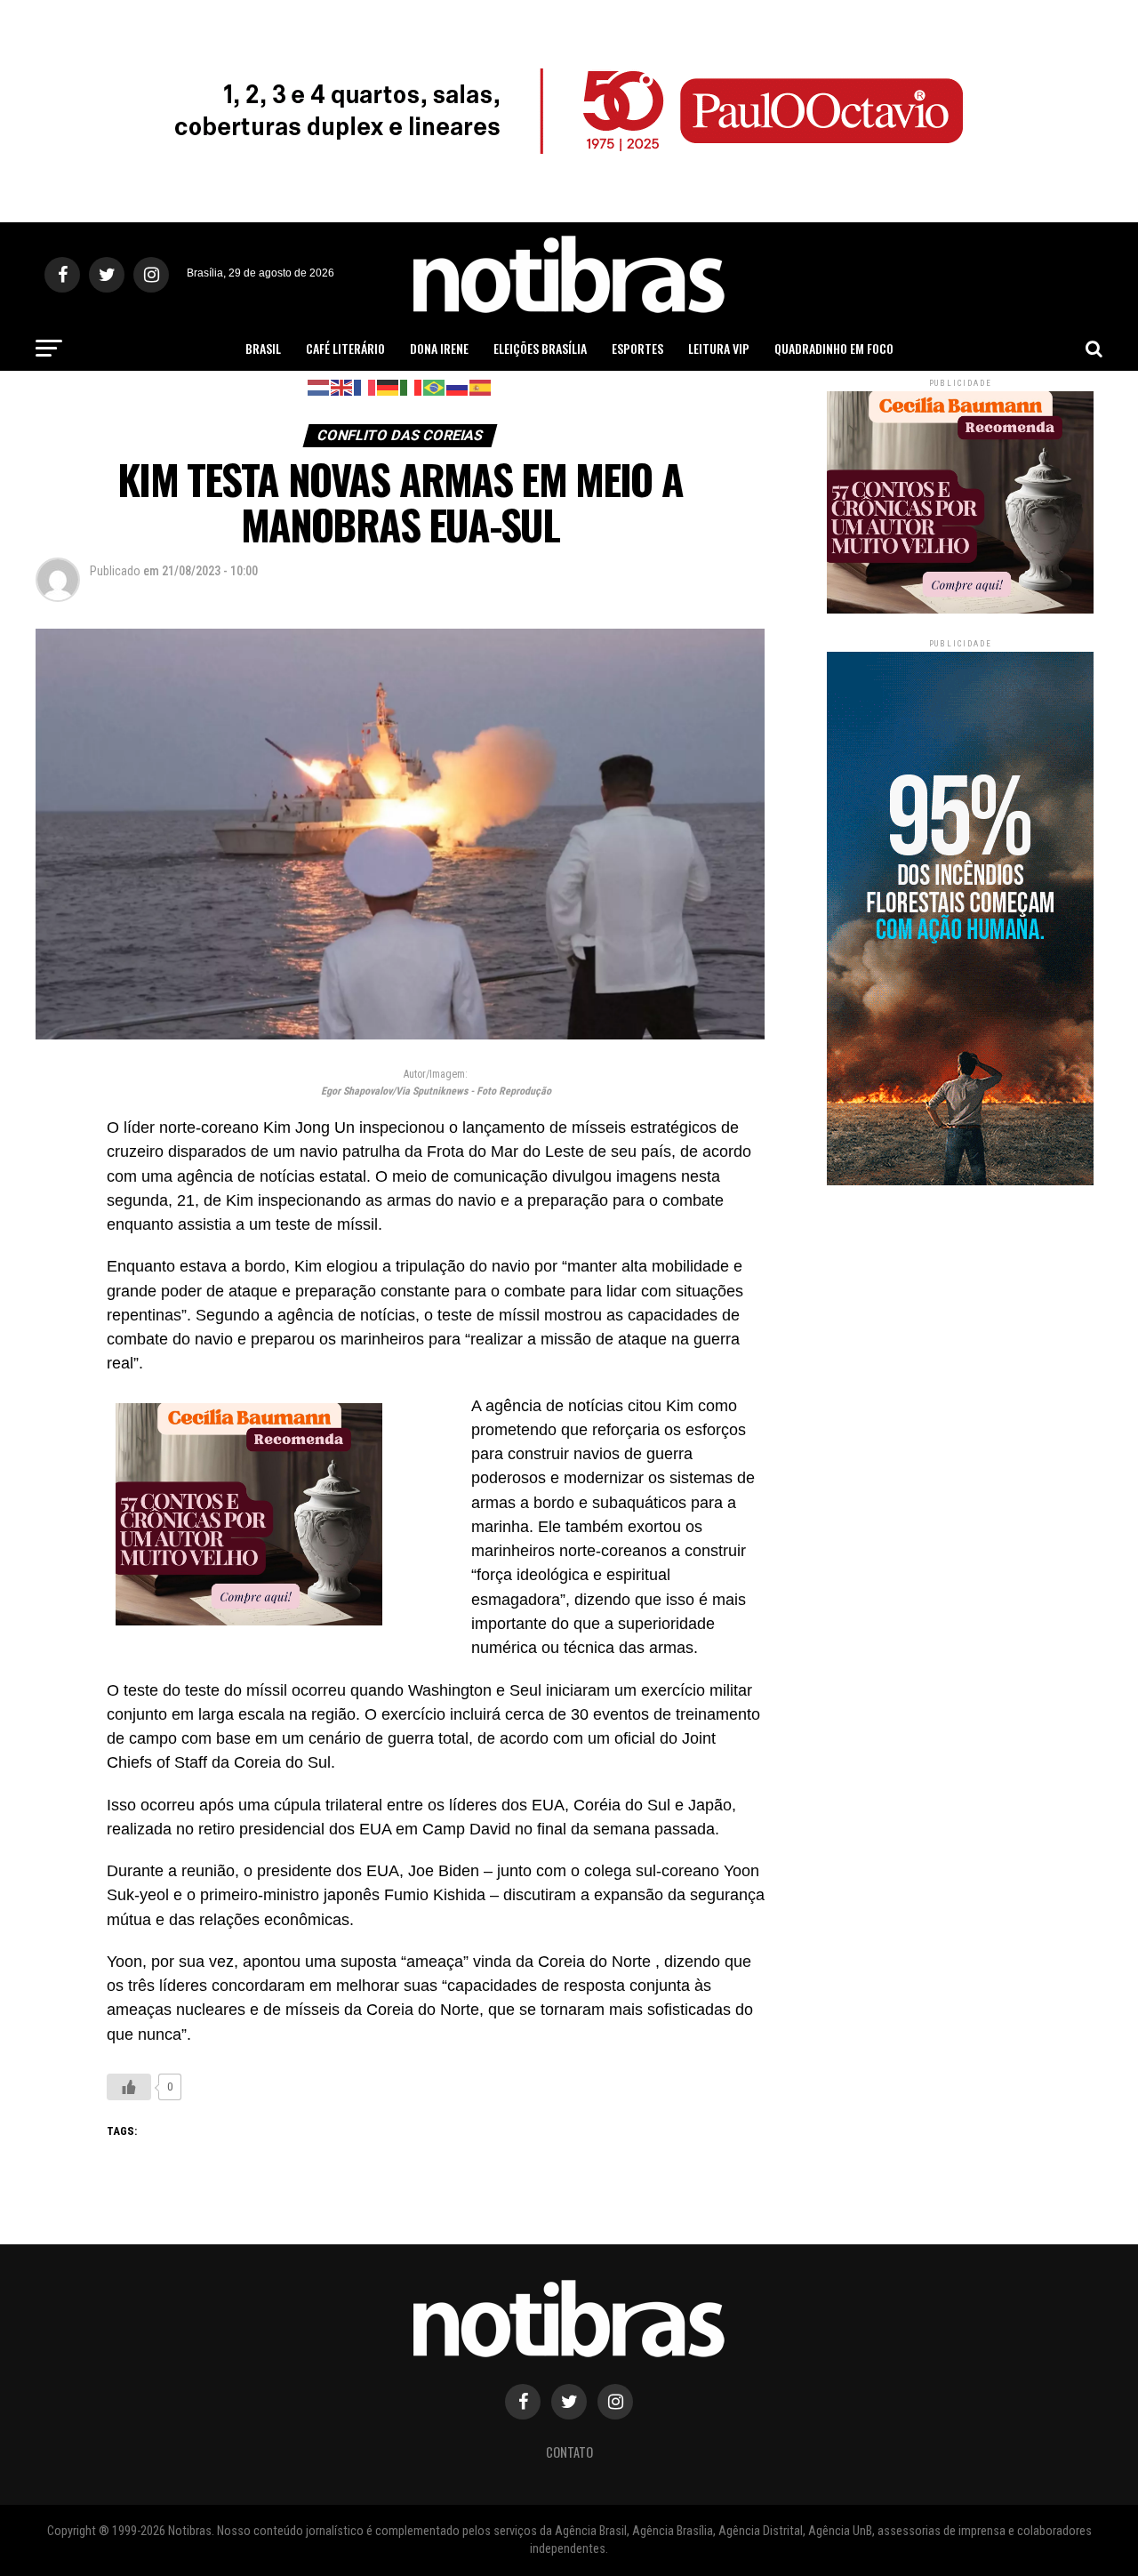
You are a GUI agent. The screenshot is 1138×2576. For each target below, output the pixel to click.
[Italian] (412, 386)
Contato (569, 2452)
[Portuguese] (435, 386)
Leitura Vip (719, 348)
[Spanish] (481, 386)
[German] (389, 386)
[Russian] (458, 386)
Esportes (637, 348)
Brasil (263, 348)
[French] (365, 386)
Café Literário (345, 348)
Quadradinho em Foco (834, 348)
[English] (342, 386)
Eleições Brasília (540, 348)
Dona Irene (439, 348)
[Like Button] (129, 2087)
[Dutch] (319, 386)
